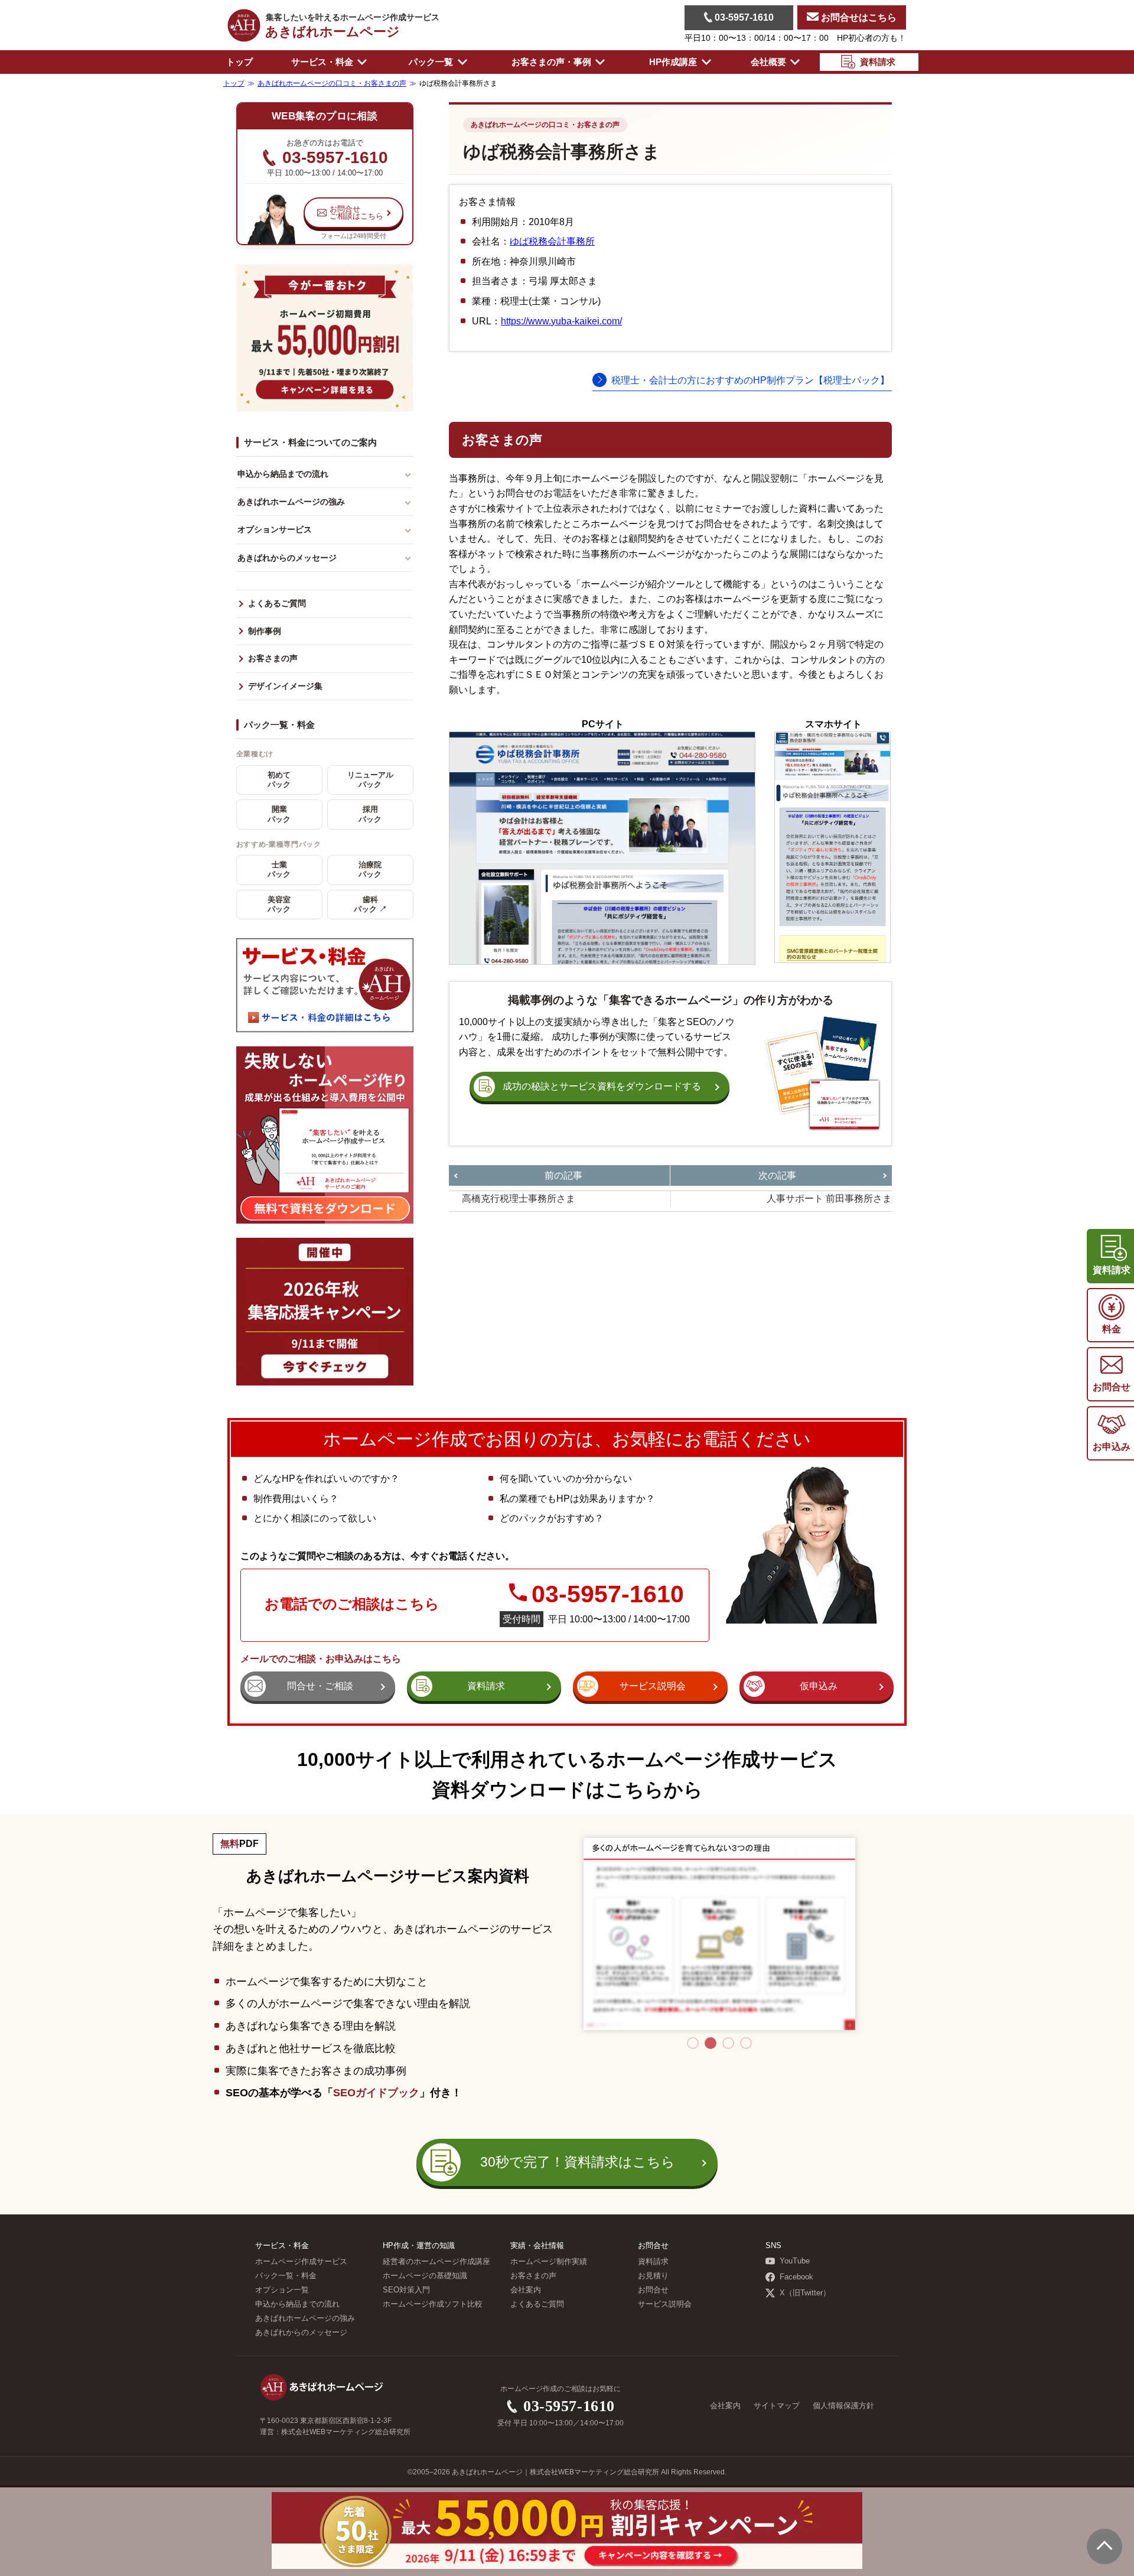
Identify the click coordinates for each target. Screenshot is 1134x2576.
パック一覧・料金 (279, 725)
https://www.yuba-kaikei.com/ (561, 321)
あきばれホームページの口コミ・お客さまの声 (545, 125)
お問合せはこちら (858, 17)
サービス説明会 (665, 2304)
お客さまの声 (273, 658)
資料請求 (653, 2262)
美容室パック (279, 905)
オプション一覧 (282, 2290)
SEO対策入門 (406, 2290)
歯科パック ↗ (370, 905)
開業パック (279, 814)
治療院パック (370, 870)
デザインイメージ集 (285, 686)
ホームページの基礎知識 (425, 2276)
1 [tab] (693, 2043)
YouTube (795, 2261)
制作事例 (265, 631)
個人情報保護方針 (843, 2406)
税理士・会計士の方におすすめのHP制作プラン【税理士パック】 (750, 380)
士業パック (279, 870)
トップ (239, 62)
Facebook (796, 2277)
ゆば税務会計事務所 (552, 241)
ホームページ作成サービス (301, 2262)
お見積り (653, 2276)
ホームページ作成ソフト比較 (433, 2304)
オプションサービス (275, 529)
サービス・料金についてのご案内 (310, 442)
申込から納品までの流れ (283, 474)
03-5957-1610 (743, 17)
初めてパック (279, 780)
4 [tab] (746, 2043)
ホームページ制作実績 (549, 2262)
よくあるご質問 (277, 604)
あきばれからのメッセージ (287, 558)
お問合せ (653, 2290)
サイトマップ (777, 2406)
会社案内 (526, 2290)
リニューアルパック (370, 780)
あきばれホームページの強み (291, 502)
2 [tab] (711, 2043)
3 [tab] (728, 2043)
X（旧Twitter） (805, 2293)
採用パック (370, 814)
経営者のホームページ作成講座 (436, 2262)
